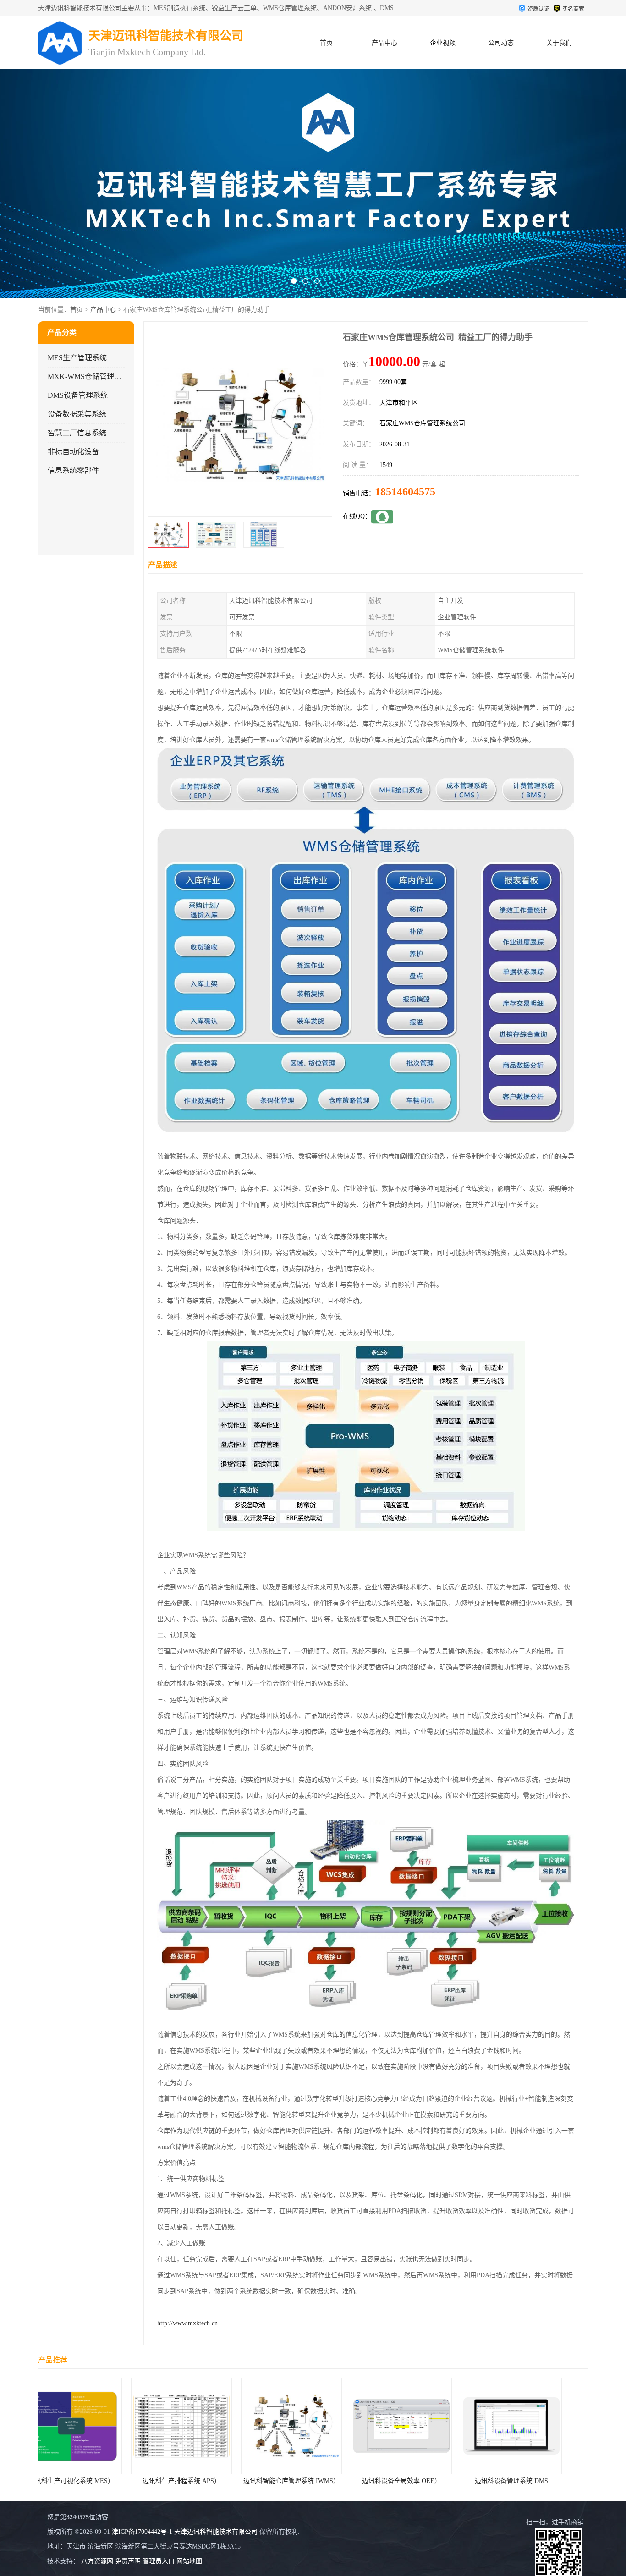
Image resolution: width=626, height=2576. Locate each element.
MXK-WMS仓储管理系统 (88, 376)
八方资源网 (97, 2561)
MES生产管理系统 (77, 358)
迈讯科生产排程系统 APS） (93, 2481)
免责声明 (128, 2561)
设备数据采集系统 (77, 414)
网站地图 (189, 2561)
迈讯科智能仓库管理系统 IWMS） (203, 2481)
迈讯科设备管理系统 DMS (423, 2481)
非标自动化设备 (73, 452)
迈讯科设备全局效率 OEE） (313, 2481)
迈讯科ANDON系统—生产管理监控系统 (539, 2481)
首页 (326, 43)
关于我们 (559, 43)
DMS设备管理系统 (78, 395)
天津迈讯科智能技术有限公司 (216, 2532)
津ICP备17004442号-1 (142, 2532)
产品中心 (384, 43)
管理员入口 (159, 2561)
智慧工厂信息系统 (77, 433)
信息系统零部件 (73, 470)
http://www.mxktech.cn (187, 2323)
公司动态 (501, 43)
